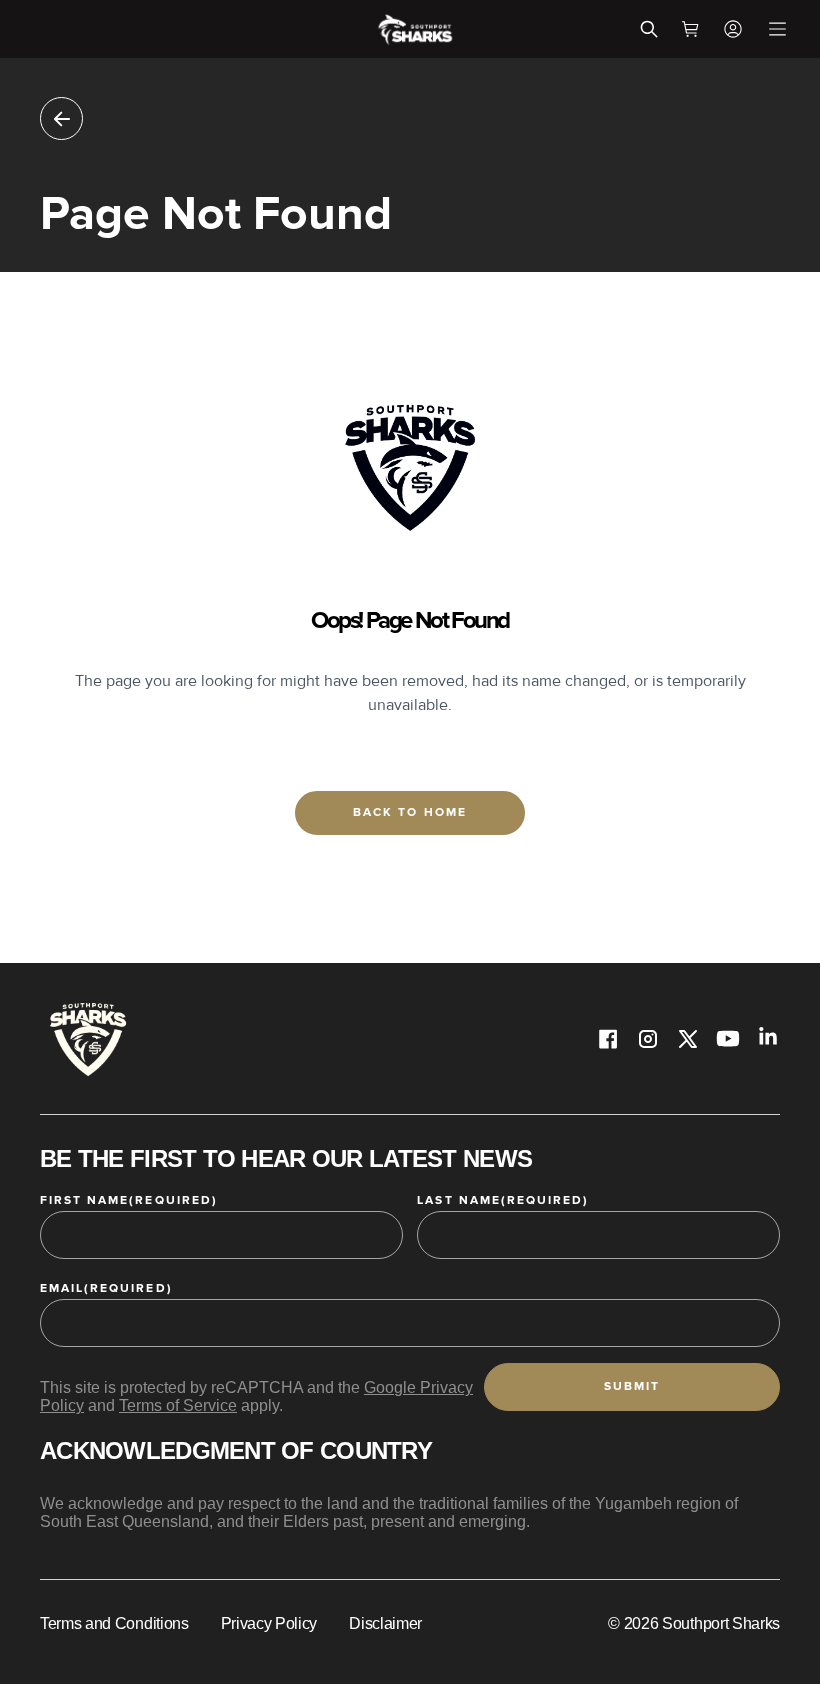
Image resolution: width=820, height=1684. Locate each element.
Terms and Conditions (114, 1623)
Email (106, 1288)
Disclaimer (385, 1623)
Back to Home (409, 812)
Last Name (503, 1200)
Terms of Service (178, 1405)
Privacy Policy (269, 1623)
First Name (129, 1200)
